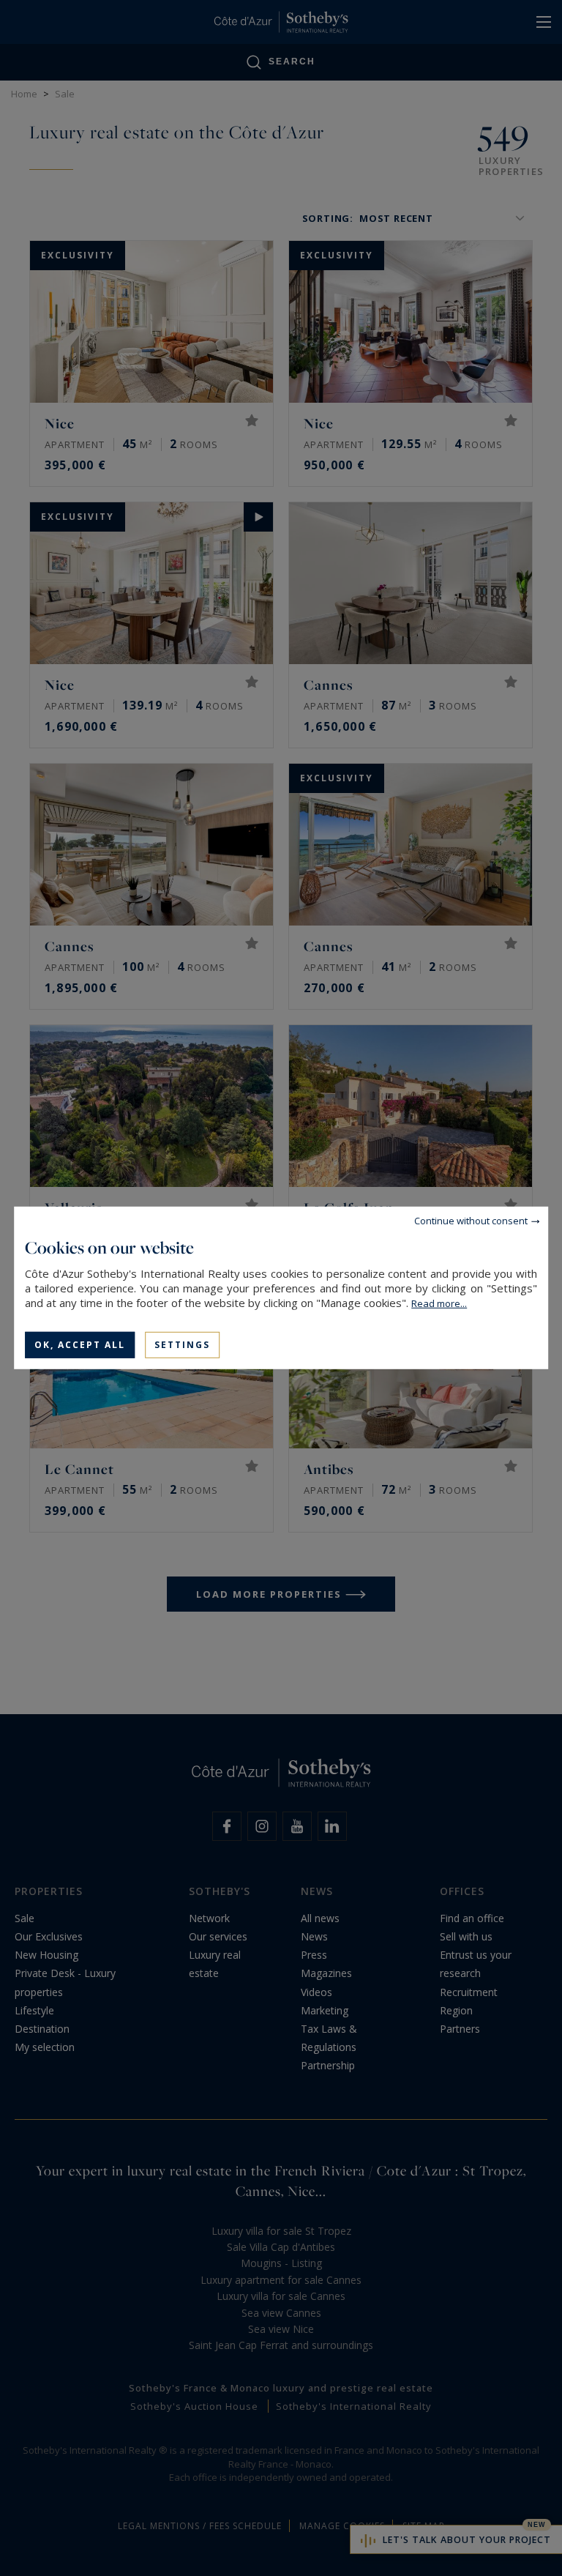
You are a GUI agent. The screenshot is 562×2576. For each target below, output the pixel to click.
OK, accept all (80, 1345)
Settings (182, 1345)
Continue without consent (471, 1221)
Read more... (439, 1303)
